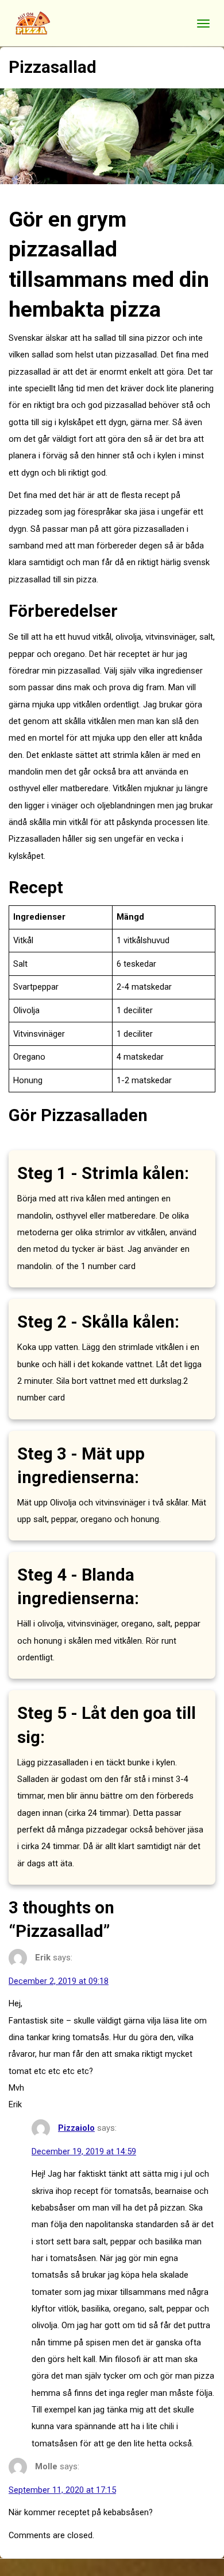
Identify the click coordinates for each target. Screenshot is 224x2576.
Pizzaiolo (76, 2128)
